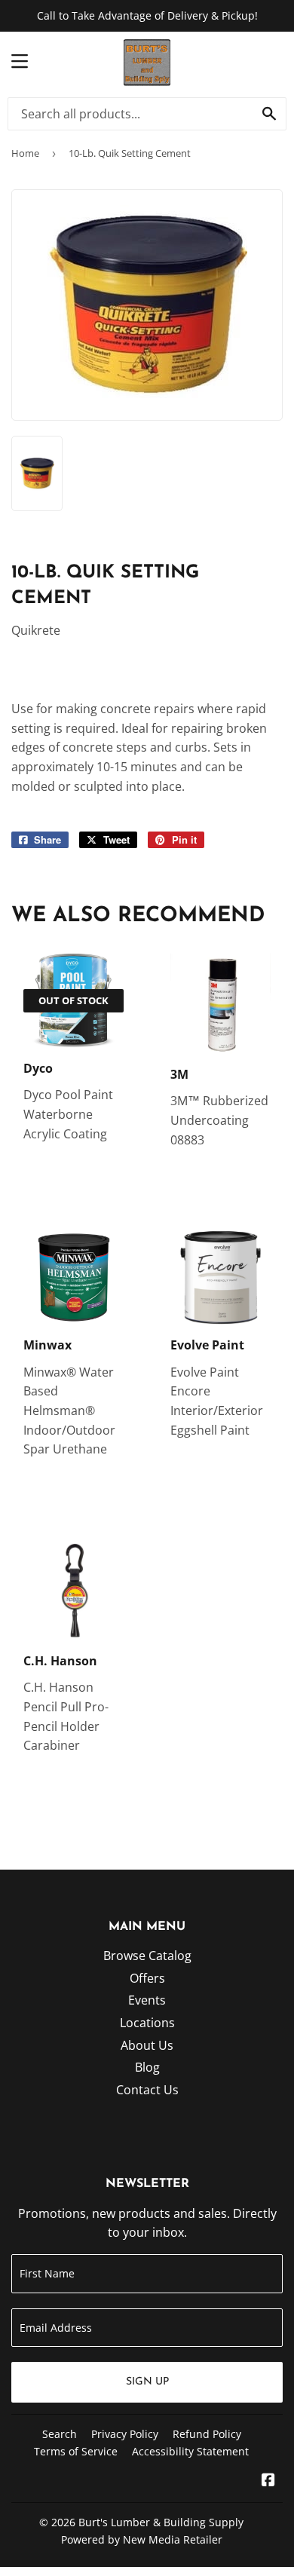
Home (25, 153)
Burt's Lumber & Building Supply (161, 2522)
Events (147, 2000)
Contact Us (147, 2090)
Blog (147, 2067)
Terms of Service (76, 2451)
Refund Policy (207, 2434)
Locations (147, 2023)
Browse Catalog (147, 1956)
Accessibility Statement (190, 2451)
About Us (147, 2045)
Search (60, 2434)
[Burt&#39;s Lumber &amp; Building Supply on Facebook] (268, 2481)
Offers (147, 1978)
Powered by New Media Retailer (142, 2539)
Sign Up (147, 2382)
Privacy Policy (125, 2434)
